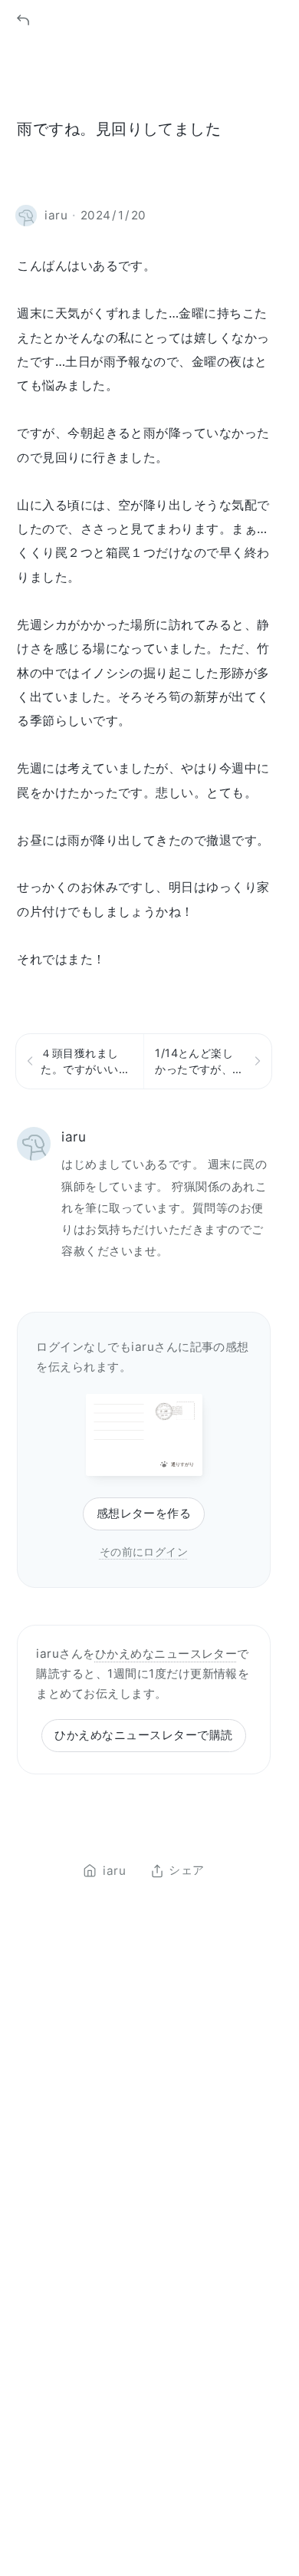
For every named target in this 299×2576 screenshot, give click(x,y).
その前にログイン (144, 1552)
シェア (186, 1871)
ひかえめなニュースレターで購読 (143, 1735)
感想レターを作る (144, 1513)
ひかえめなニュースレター (166, 1654)
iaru (74, 1136)
